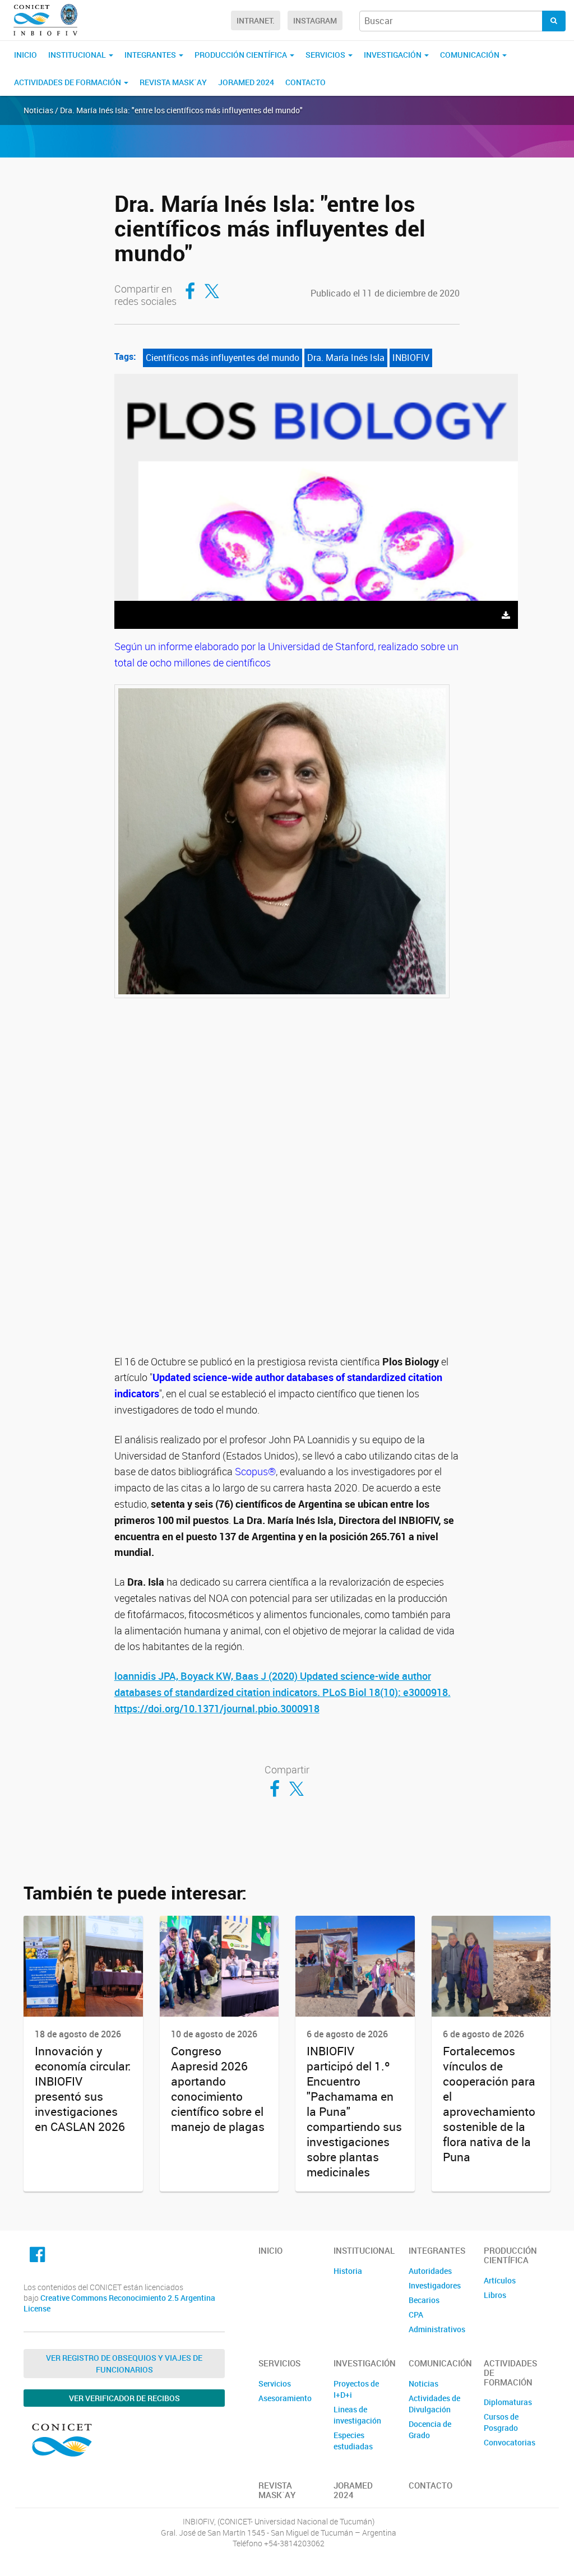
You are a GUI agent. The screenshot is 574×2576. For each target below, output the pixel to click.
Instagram (315, 20)
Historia (348, 2271)
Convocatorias (510, 2442)
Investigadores (435, 2285)
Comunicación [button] (471, 55)
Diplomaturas (508, 2402)
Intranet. (256, 20)
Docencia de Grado (430, 2429)
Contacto (305, 82)
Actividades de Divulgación (434, 2404)
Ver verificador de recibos (124, 2398)
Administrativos (437, 2329)
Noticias (423, 2383)
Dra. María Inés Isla (346, 358)
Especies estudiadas (353, 2441)
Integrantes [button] (151, 55)
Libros (495, 2295)
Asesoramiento (285, 2398)
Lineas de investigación (357, 2415)
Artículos (500, 2280)
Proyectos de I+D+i (356, 2389)
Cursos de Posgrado (501, 2422)
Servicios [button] (326, 55)
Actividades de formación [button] (68, 82)
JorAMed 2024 (246, 82)
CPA (416, 2315)
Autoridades (430, 2271)
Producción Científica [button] (242, 55)
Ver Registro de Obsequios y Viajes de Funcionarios (124, 2364)
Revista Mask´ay (173, 82)
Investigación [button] (394, 55)
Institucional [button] (78, 55)
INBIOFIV (411, 358)
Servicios (275, 2383)
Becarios (424, 2300)
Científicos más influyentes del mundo (223, 358)
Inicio (26, 55)
